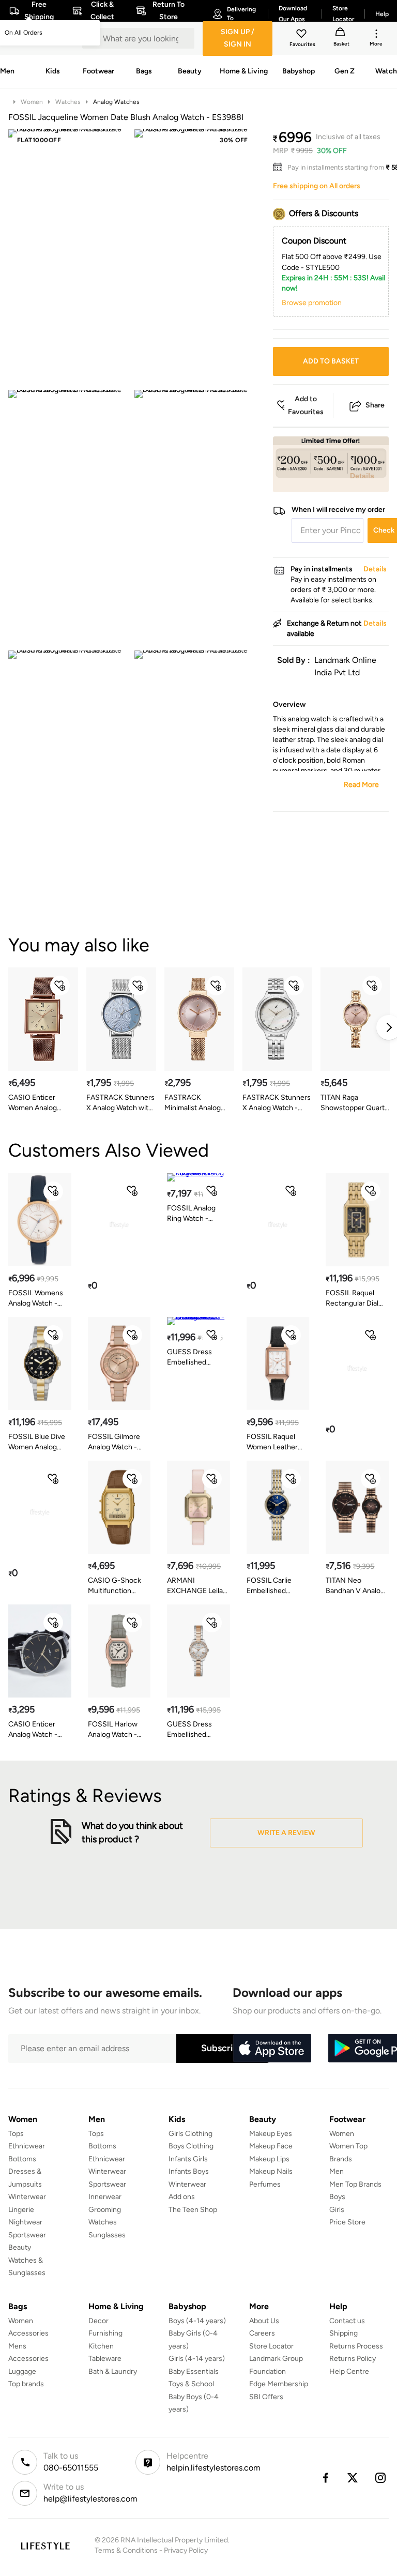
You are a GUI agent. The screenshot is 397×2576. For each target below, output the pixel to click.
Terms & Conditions (126, 2550)
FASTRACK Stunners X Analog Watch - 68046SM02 (277, 1103)
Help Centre (349, 2372)
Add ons (182, 2197)
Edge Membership (279, 2384)
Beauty (20, 2247)
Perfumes (265, 2184)
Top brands (26, 2384)
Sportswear (27, 2235)
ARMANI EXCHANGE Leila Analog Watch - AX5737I (195, 1586)
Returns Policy (353, 2359)
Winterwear (27, 2197)
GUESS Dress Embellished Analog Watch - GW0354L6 (192, 1358)
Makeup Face (271, 2146)
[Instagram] (381, 2478)
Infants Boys (189, 2171)
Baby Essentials (194, 2372)
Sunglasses (107, 2235)
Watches (68, 102)
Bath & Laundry (113, 2372)
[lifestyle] (45, 2546)
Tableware (105, 2359)
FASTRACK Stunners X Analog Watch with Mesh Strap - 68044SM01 (120, 1103)
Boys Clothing (191, 2146)
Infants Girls (188, 2159)
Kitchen (101, 2346)
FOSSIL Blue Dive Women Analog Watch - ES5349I (37, 1442)
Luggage (22, 2372)
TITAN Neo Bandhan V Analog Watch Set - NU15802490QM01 (356, 1586)
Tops (16, 2134)
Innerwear (105, 2197)
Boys (337, 2197)
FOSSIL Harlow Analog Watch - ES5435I (113, 1730)
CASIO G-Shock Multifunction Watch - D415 (114, 1586)
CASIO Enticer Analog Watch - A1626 (33, 1730)
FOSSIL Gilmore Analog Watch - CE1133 (114, 1442)
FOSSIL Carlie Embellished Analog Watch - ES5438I (271, 1586)
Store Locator (271, 2346)
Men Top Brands (355, 2184)
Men (337, 2171)
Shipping (343, 2333)
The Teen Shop (193, 2210)
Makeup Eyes (271, 2134)
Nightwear (25, 2222)
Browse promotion (312, 303)
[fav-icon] (302, 35)
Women (32, 102)
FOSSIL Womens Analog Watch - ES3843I (36, 1299)
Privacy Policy (186, 2550)
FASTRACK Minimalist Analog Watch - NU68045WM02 (193, 1103)
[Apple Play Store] (272, 2049)
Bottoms (22, 2159)
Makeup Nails (271, 2171)
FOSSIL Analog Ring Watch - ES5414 (191, 1214)
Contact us (347, 2321)
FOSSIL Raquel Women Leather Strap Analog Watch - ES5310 (272, 1442)
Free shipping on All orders (317, 186)
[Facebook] (325, 2478)
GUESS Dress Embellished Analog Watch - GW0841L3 (192, 1730)
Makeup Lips (269, 2159)
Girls (337, 2210)
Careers (262, 2333)
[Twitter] (353, 2478)
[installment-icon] (280, 168)
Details (362, 476)
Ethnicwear (27, 2146)
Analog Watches (116, 102)
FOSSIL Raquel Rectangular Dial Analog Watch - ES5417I (352, 1299)
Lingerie (21, 2210)
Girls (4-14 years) (197, 2359)
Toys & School (191, 2384)
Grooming (105, 2210)
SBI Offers (266, 2397)
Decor (98, 2321)
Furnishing (105, 2333)
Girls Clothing (190, 2134)
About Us (264, 2321)
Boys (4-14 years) (197, 2321)
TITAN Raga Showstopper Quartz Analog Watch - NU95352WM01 (354, 1103)
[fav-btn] (60, 986)
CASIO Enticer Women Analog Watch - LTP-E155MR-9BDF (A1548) (33, 1103)
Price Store (347, 2222)
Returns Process (356, 2346)
